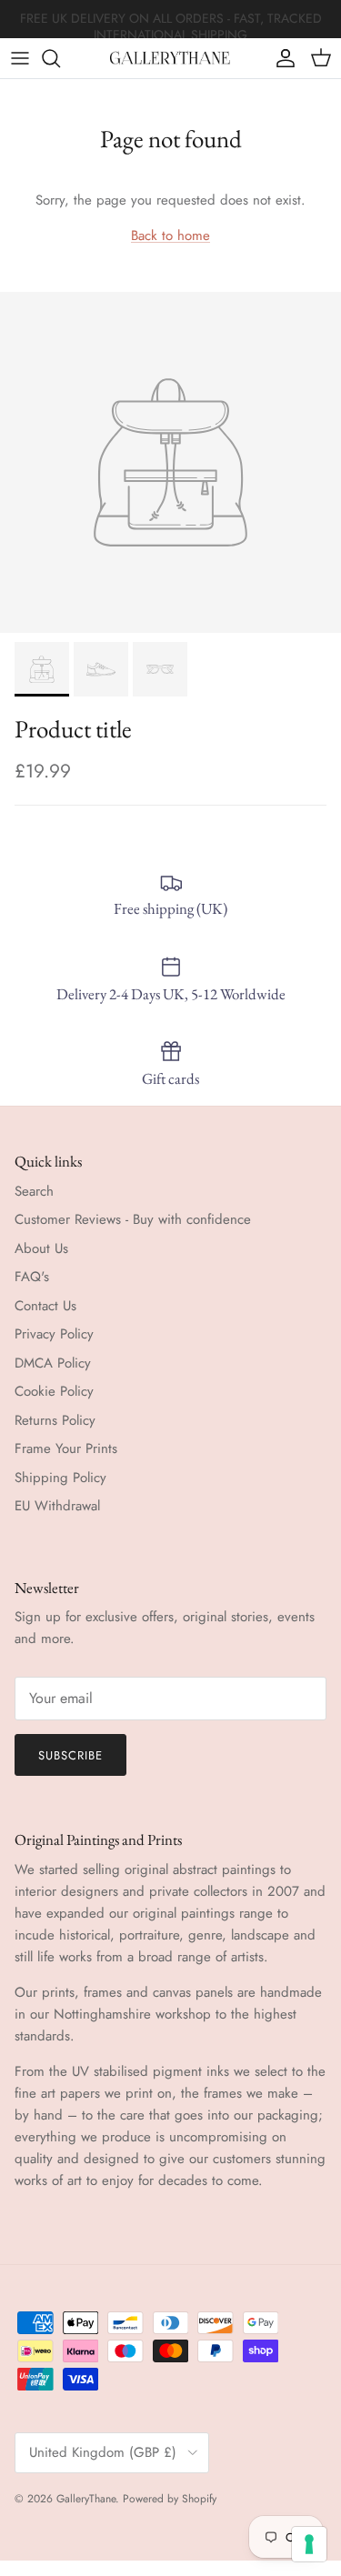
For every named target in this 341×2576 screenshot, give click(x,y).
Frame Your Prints (66, 1448)
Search (34, 1191)
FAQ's (32, 1277)
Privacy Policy (54, 1334)
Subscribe (70, 1755)
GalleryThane (86, 2499)
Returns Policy (55, 1420)
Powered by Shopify (170, 2499)
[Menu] (20, 58)
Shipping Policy (60, 1478)
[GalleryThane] (170, 58)
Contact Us (45, 1306)
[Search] (60, 58)
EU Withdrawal (57, 1506)
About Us (41, 1248)
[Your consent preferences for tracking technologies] (309, 2544)
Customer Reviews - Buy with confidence (133, 1219)
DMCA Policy (53, 1363)
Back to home (170, 236)
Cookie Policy (54, 1391)
